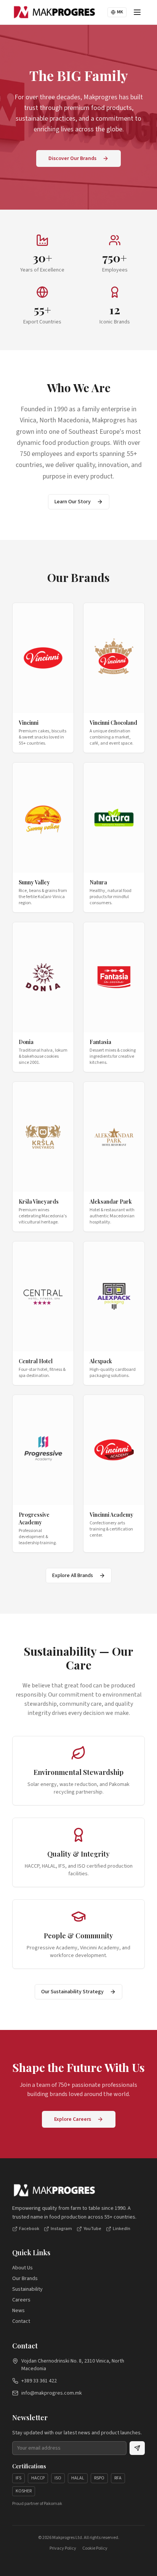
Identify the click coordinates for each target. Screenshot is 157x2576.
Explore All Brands (73, 1576)
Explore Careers (73, 2119)
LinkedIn (122, 2229)
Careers (21, 2300)
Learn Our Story (73, 502)
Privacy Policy (63, 2549)
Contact (21, 2321)
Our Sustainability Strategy (72, 1992)
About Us (22, 2268)
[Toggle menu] (137, 12)
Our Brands (25, 2279)
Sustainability (27, 2289)
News (18, 2311)
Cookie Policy (95, 2549)
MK (120, 12)
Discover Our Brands (72, 158)
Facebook (29, 2229)
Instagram (61, 2229)
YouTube (92, 2229)
